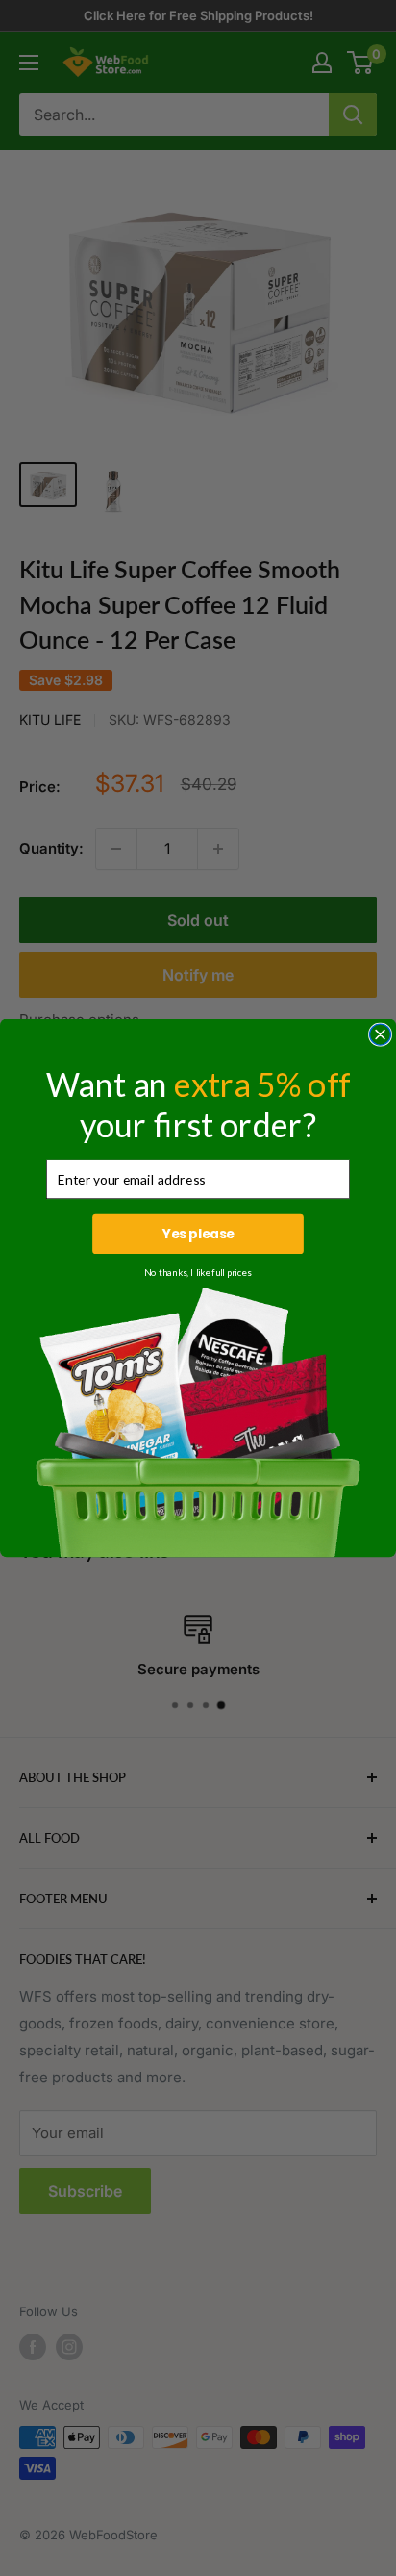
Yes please (198, 1234)
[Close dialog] (381, 1034)
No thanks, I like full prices (198, 1272)
